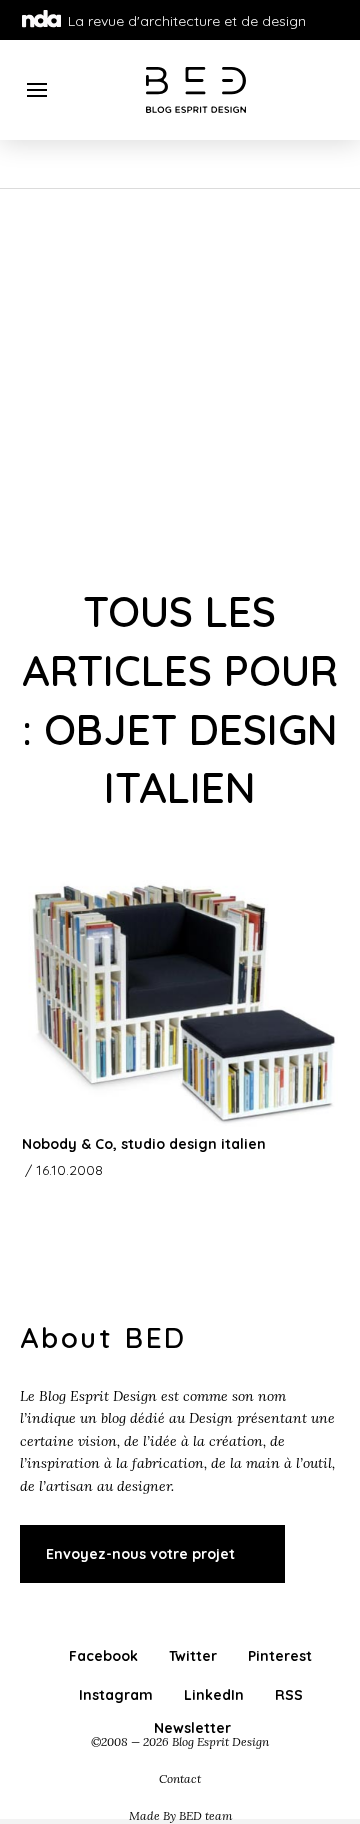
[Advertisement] (180, 379)
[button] (37, 90)
